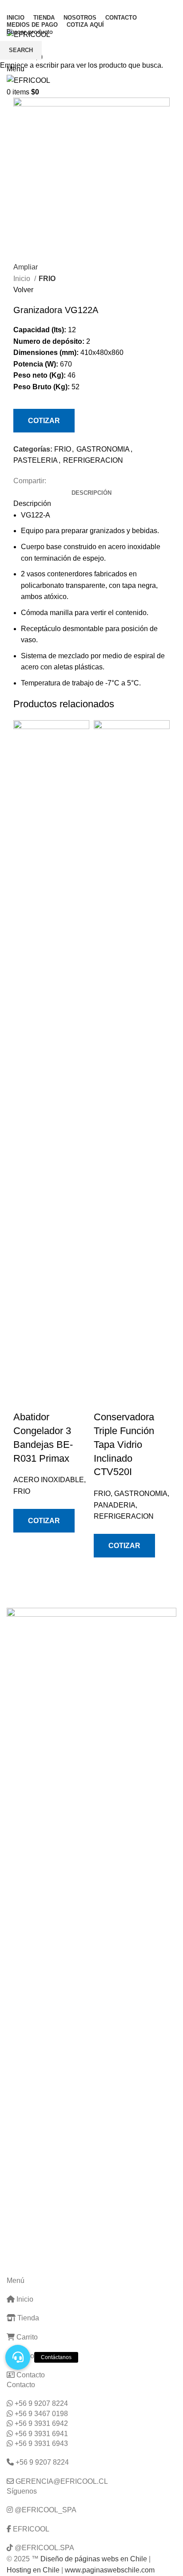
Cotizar (44, 1521)
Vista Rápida (24, 1399)
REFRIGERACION (124, 1516)
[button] (18, 2357)
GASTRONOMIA (141, 1494)
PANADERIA (115, 1505)
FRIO (22, 1491)
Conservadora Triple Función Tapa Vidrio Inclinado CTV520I (124, 1444)
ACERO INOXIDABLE (49, 1480)
